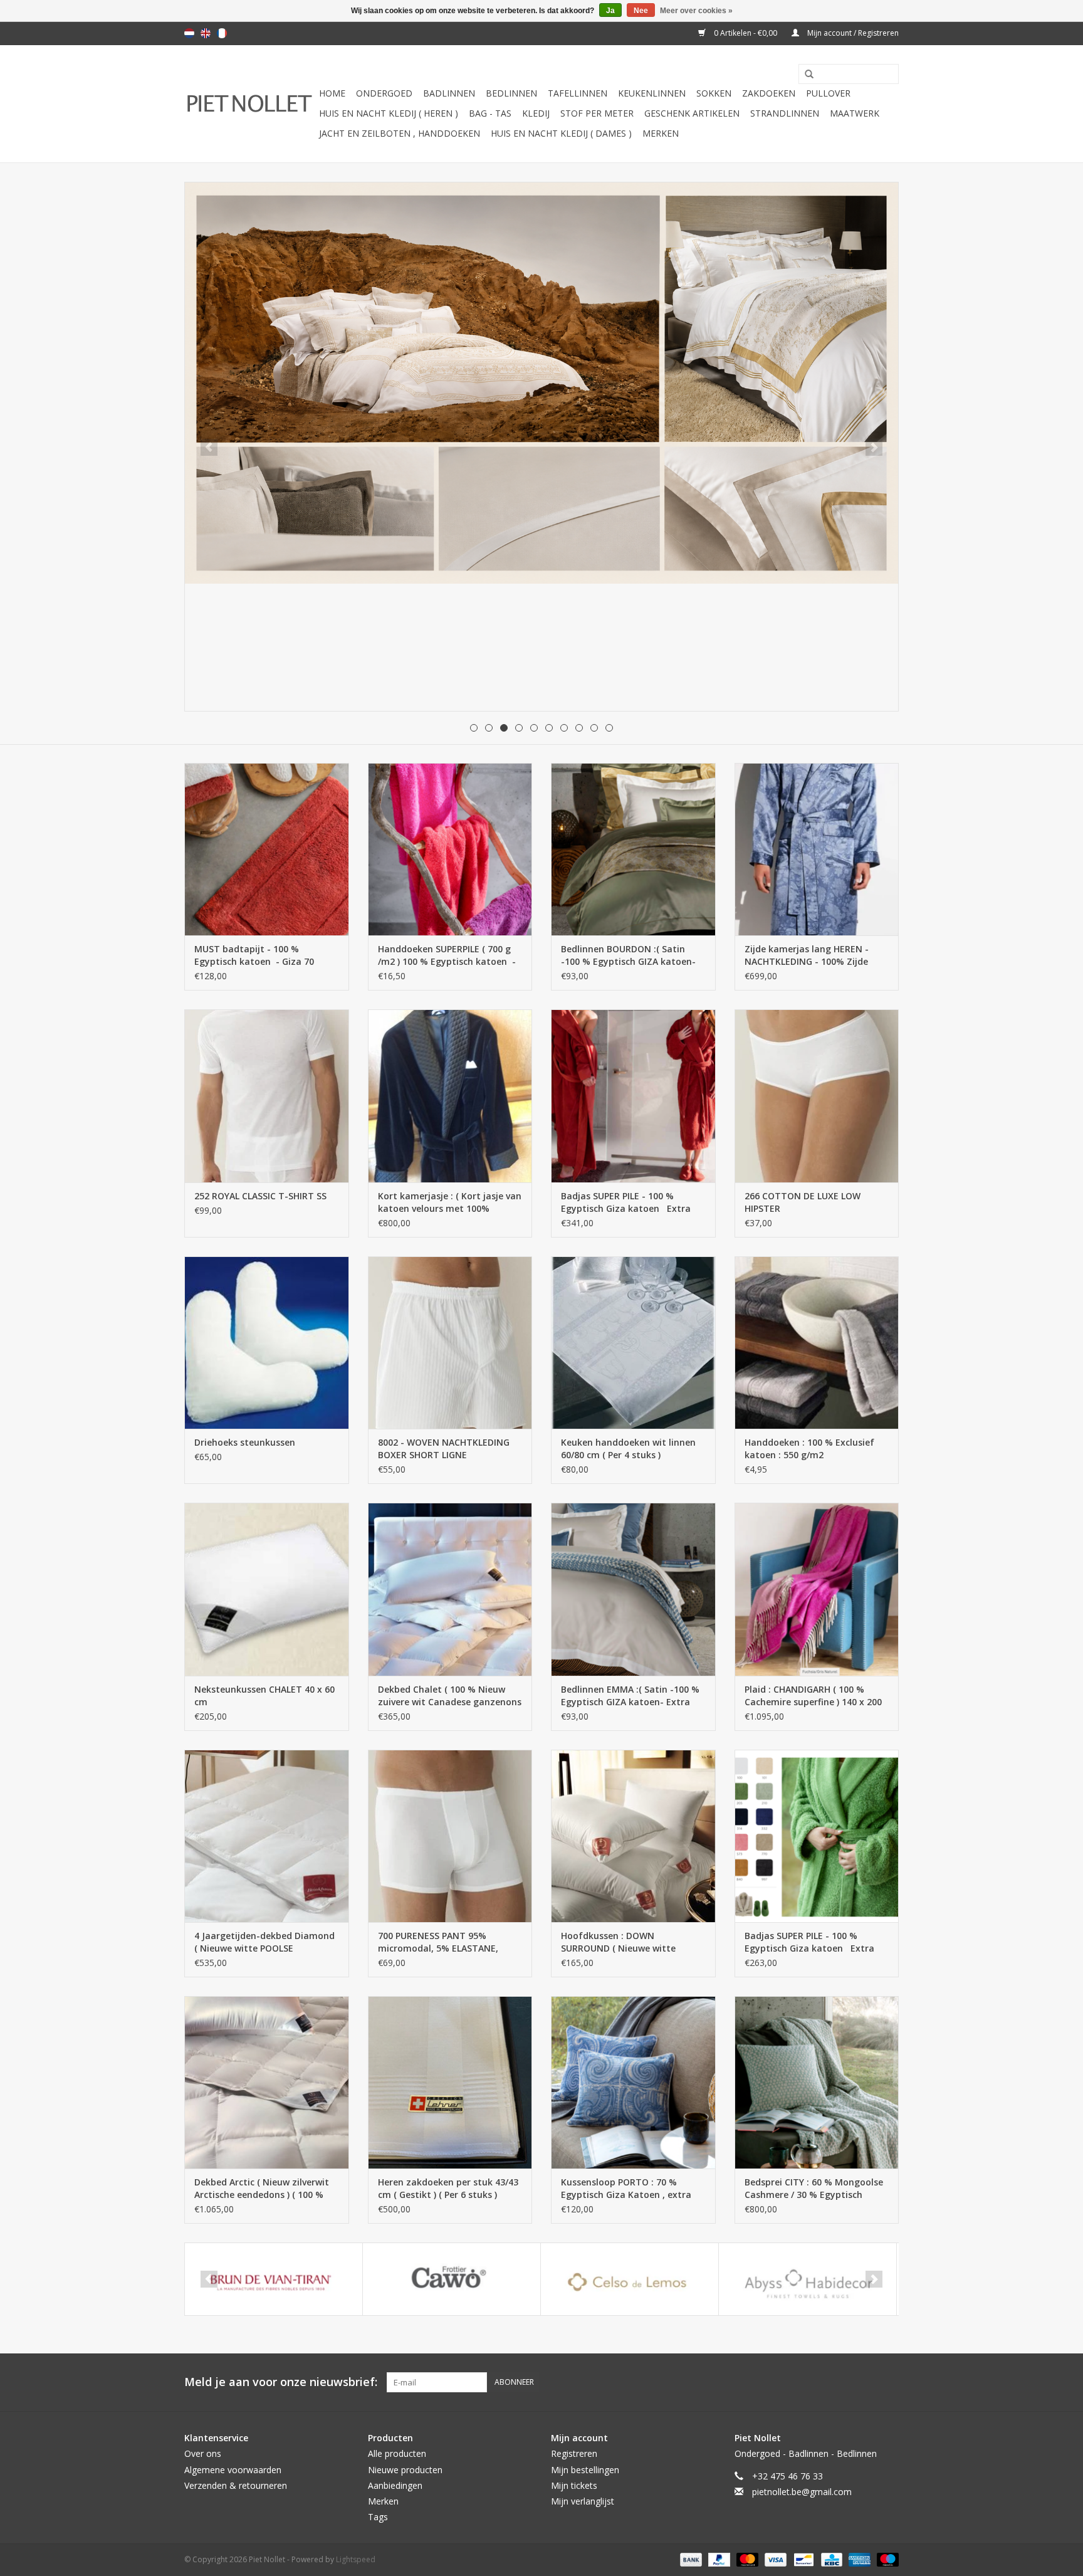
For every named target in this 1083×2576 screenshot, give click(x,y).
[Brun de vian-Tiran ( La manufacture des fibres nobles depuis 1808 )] (274, 2279)
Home (332, 93)
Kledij (536, 113)
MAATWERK (855, 113)
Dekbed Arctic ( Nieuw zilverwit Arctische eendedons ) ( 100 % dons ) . (262, 2189)
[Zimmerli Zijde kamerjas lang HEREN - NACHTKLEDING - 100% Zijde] (817, 849)
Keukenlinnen (652, 93)
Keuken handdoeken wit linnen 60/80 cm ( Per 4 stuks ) (628, 1448)
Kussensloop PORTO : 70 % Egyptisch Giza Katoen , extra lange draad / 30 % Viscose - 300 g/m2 (631, 2189)
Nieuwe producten (405, 2470)
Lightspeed (356, 2559)
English (206, 33)
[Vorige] (209, 447)
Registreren (574, 2453)
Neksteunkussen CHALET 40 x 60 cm (264, 1695)
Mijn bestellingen (585, 2470)
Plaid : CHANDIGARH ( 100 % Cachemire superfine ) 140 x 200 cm (813, 1696)
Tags (378, 2517)
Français (222, 33)
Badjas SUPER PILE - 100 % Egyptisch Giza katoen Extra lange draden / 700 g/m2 (626, 1202)
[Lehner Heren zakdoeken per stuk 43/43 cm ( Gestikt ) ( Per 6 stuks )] (450, 2082)
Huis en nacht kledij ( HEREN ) (389, 113)
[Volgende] (874, 447)
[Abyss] (541, 383)
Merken (661, 133)
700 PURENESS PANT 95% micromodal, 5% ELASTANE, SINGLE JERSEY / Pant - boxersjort (438, 1942)
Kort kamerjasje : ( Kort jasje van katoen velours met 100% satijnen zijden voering (450, 1202)
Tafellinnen (578, 93)
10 (609, 728)
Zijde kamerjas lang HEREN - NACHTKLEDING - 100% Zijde (807, 955)
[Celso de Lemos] (630, 2279)
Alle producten (397, 2453)
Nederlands (189, 33)
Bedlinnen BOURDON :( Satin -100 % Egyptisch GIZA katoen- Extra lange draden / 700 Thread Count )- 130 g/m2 (632, 955)
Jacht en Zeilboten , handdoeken (400, 133)
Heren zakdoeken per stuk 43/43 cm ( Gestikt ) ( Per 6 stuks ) (448, 2188)
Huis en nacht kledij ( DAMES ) (561, 133)
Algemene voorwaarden (233, 2470)
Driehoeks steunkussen (245, 1442)
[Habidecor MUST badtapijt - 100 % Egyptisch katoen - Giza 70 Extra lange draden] (267, 849)
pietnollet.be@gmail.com (802, 2492)
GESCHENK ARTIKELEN (692, 113)
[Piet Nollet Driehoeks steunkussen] (267, 1343)
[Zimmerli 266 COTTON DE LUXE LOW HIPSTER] (817, 1096)
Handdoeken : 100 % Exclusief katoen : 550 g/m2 (809, 1448)
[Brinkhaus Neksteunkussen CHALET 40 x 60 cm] (267, 1589)
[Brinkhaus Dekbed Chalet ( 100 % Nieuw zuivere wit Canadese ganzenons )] (450, 1589)
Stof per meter (597, 113)
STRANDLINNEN (785, 113)
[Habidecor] (808, 2279)
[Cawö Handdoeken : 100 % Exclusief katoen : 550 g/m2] (817, 1343)
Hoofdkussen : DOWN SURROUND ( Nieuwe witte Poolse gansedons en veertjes (625, 1942)
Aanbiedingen (395, 2485)
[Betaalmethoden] (690, 2559)
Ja (610, 11)
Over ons (203, 2453)
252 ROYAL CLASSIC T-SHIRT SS (260, 1196)
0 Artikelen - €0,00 (746, 33)
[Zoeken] (805, 75)
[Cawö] (452, 2279)
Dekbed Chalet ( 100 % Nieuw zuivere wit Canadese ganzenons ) (450, 1696)
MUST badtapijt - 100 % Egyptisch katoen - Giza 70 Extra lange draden (254, 955)
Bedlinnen (511, 93)
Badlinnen (449, 93)
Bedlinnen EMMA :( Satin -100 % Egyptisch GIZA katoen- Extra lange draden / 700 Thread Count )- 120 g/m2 (630, 1696)
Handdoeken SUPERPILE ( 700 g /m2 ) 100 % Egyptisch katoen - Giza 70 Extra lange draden (447, 955)
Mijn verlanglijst (583, 2501)
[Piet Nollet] (250, 104)
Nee (641, 11)
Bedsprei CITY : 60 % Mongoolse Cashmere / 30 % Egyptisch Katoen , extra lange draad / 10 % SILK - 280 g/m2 (814, 2189)
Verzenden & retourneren (236, 2485)
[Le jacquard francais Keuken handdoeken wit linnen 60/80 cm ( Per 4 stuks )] (633, 1343)
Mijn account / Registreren (852, 33)
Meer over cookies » (696, 11)
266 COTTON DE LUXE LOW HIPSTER (803, 1202)
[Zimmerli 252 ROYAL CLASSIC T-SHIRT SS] (267, 1096)
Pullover (828, 93)
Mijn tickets (574, 2485)
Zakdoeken (769, 93)
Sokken (714, 93)
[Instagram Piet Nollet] (889, 2382)
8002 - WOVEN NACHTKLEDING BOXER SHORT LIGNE (444, 1448)
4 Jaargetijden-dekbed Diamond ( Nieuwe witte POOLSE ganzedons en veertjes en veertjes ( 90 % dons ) (264, 1942)
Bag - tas (490, 113)
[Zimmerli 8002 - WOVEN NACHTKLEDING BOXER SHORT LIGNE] (450, 1343)
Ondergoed (384, 93)
